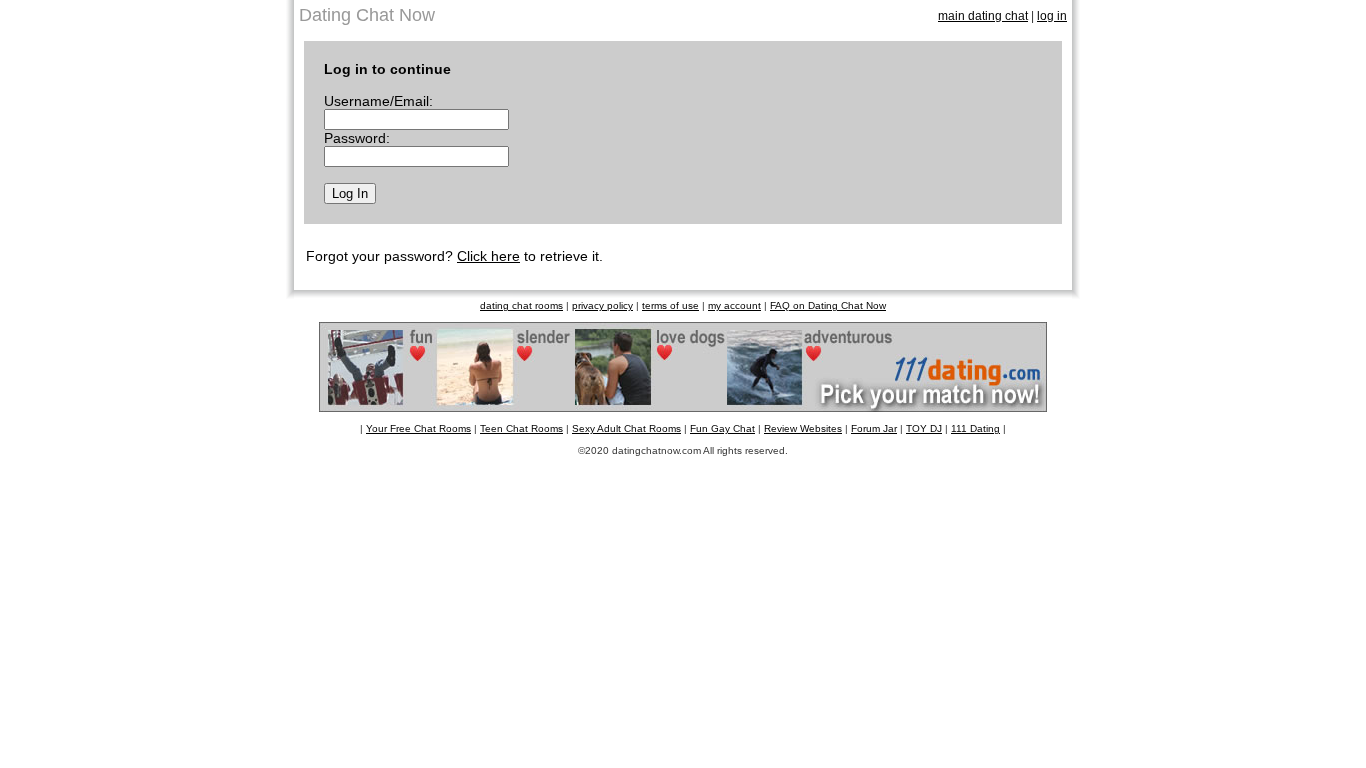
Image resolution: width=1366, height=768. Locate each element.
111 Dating (975, 428)
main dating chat (983, 16)
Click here (488, 256)
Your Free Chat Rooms (418, 428)
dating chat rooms (521, 305)
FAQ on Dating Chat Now (828, 305)
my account (734, 305)
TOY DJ (924, 428)
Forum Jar (874, 428)
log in (1052, 16)
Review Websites (803, 428)
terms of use (670, 305)
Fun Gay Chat (722, 428)
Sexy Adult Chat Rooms (626, 428)
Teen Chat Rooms (521, 428)
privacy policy (602, 305)
